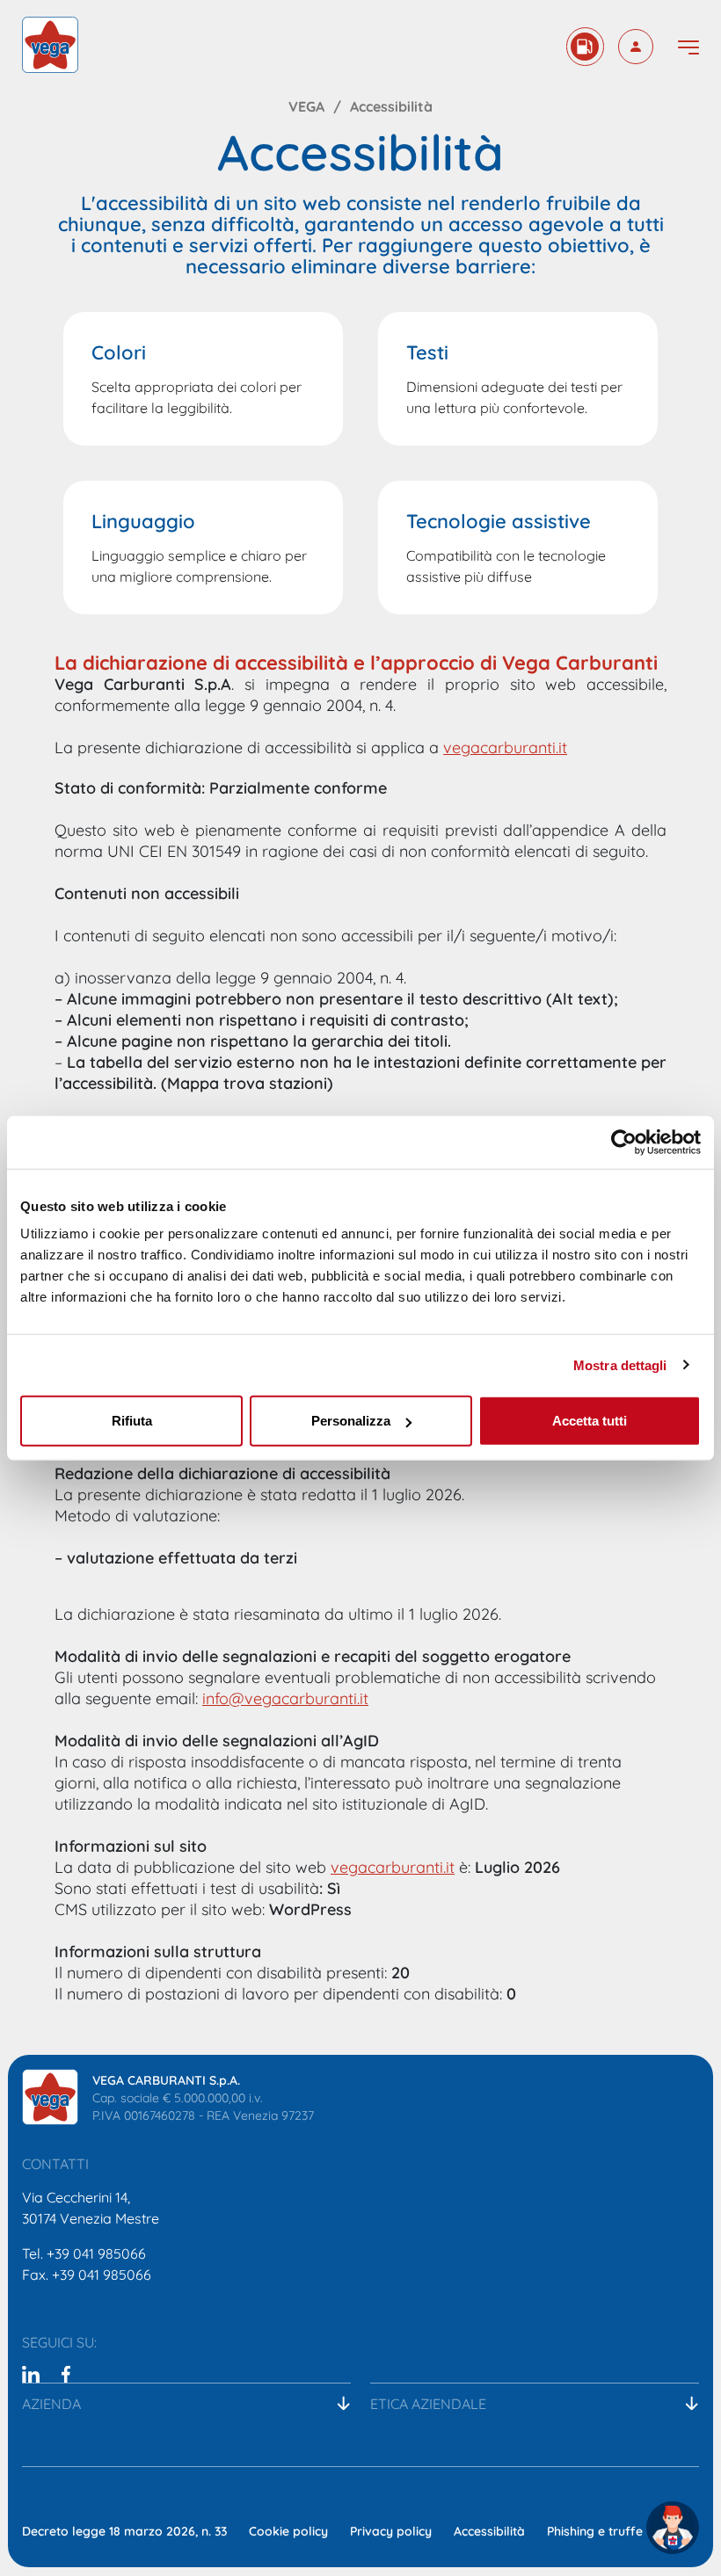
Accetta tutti (590, 1421)
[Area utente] (636, 47)
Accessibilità (489, 2530)
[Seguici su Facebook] (66, 2373)
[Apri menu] (688, 47)
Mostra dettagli (620, 1364)
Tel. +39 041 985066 (84, 2252)
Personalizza (351, 1421)
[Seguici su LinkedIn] (31, 2373)
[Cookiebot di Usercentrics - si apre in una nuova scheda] (624, 1142)
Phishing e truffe (595, 2530)
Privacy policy (391, 2530)
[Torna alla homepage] (50, 45)
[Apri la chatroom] (673, 2528)
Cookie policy (288, 2530)
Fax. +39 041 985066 (87, 2273)
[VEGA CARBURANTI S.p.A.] (50, 2097)
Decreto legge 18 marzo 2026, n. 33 (124, 2530)
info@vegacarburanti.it (285, 1697)
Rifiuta (132, 1421)
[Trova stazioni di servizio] (585, 47)
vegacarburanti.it (505, 746)
